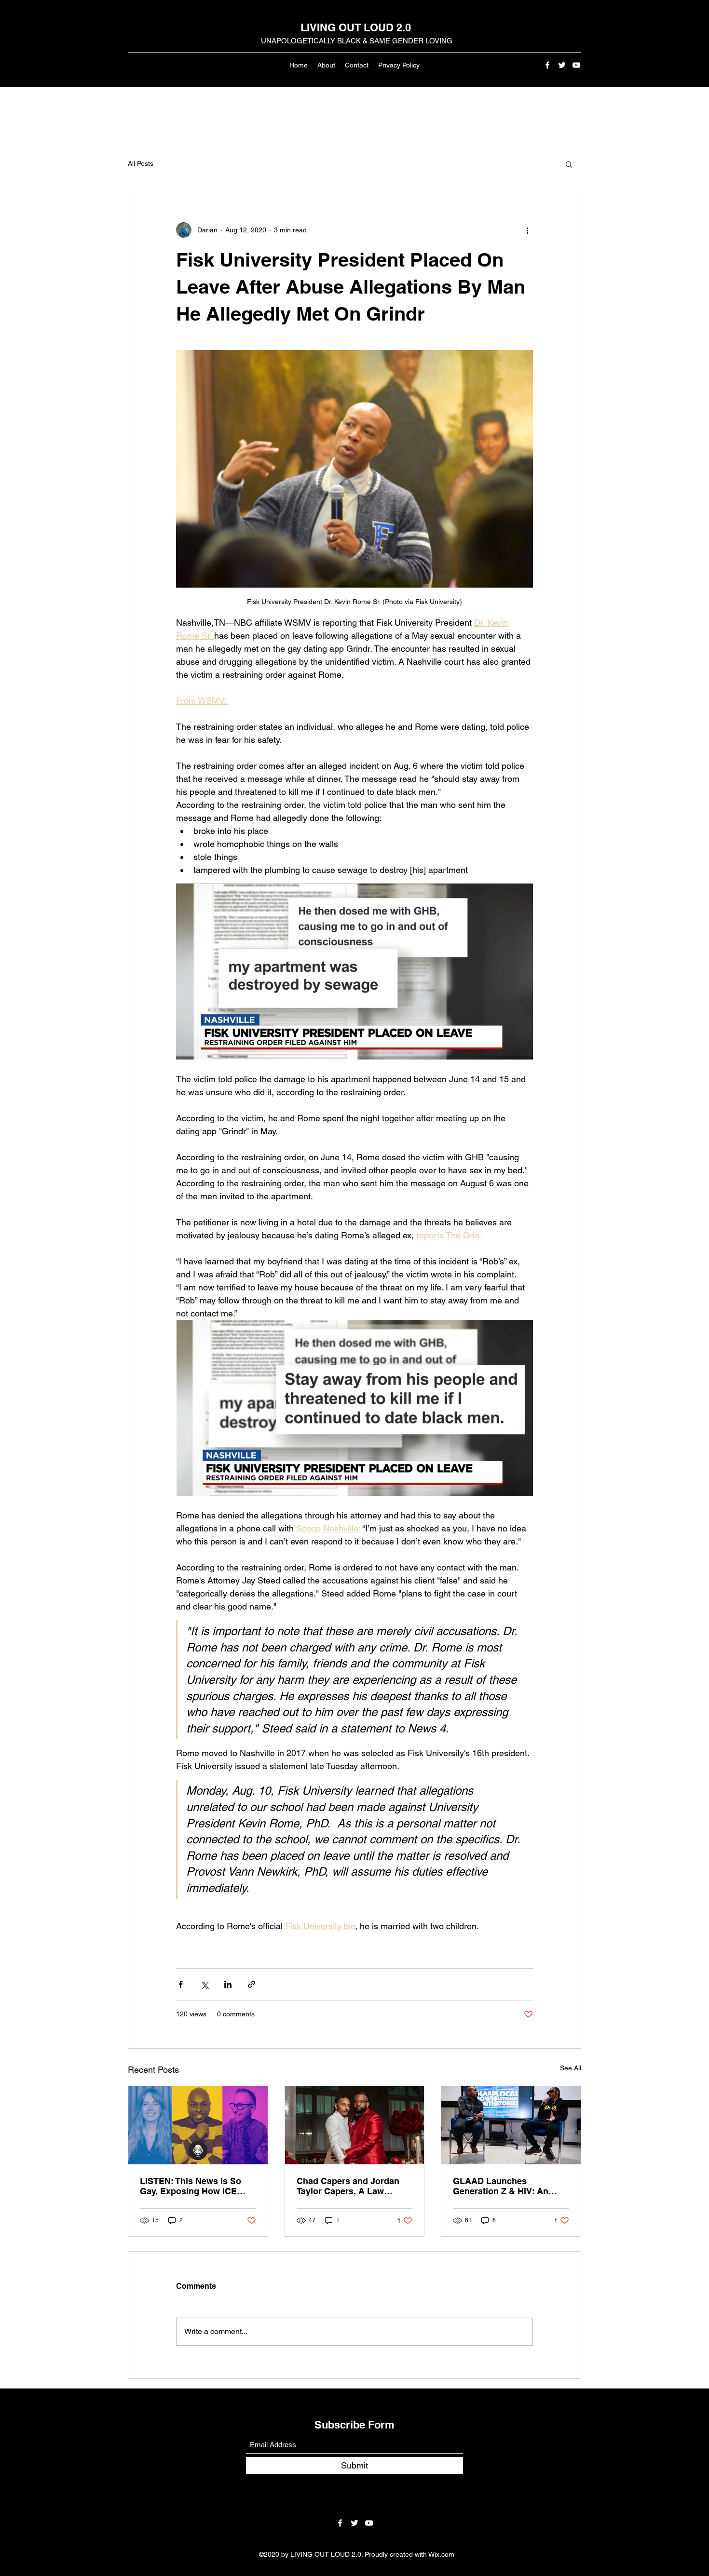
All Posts (141, 163)
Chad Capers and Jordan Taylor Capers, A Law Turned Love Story (348, 2186)
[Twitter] (562, 65)
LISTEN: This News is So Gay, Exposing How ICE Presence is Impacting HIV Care (194, 2186)
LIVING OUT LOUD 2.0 (356, 27)
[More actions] (527, 230)
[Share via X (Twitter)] (204, 1984)
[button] (569, 164)
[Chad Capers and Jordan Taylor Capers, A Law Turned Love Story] (355, 2125)
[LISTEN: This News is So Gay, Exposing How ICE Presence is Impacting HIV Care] (198, 2125)
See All (571, 2068)
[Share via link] (252, 1984)
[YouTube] (576, 65)
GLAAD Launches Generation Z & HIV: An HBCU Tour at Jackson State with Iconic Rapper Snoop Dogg (511, 2186)
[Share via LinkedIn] (228, 1984)
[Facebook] (547, 65)
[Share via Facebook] (181, 1984)
